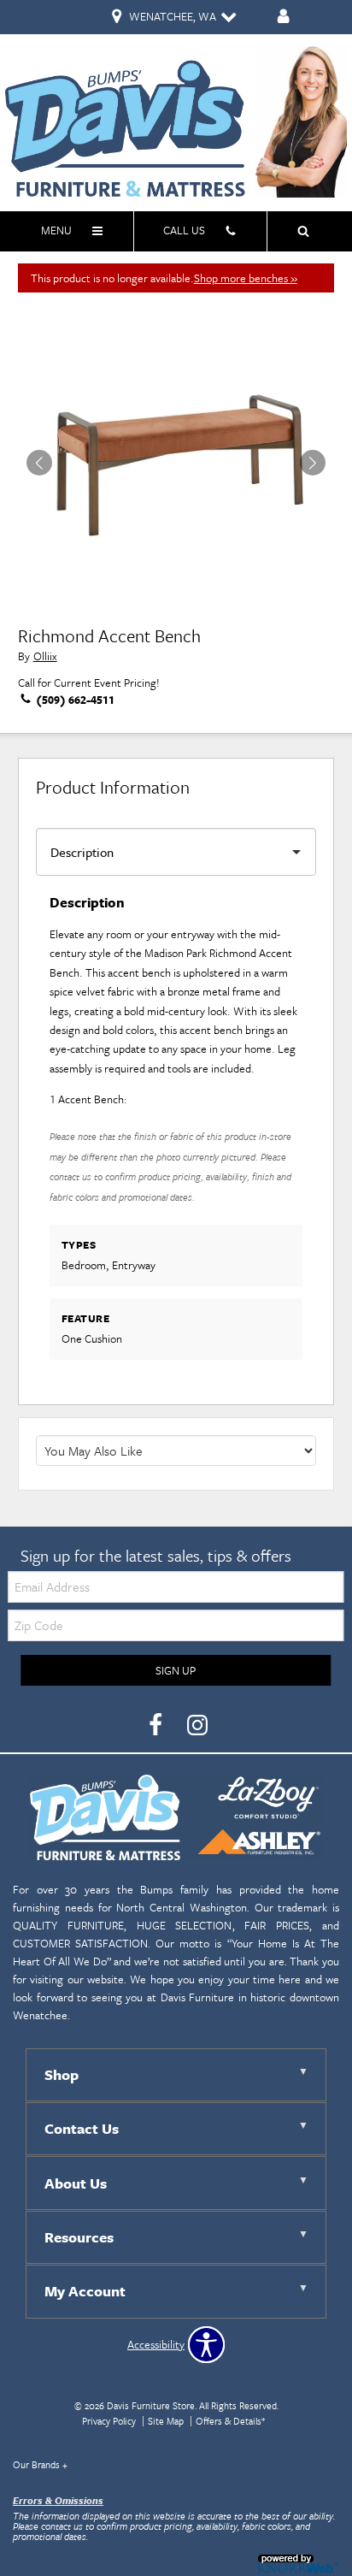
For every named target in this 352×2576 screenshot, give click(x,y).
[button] (313, 463)
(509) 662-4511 (74, 700)
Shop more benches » (246, 278)
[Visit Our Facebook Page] (157, 1725)
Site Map (166, 2421)
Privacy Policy (109, 2421)
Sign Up (176, 1670)
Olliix (45, 656)
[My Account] (283, 18)
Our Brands (40, 2464)
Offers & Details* (230, 2421)
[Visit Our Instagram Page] (197, 1725)
